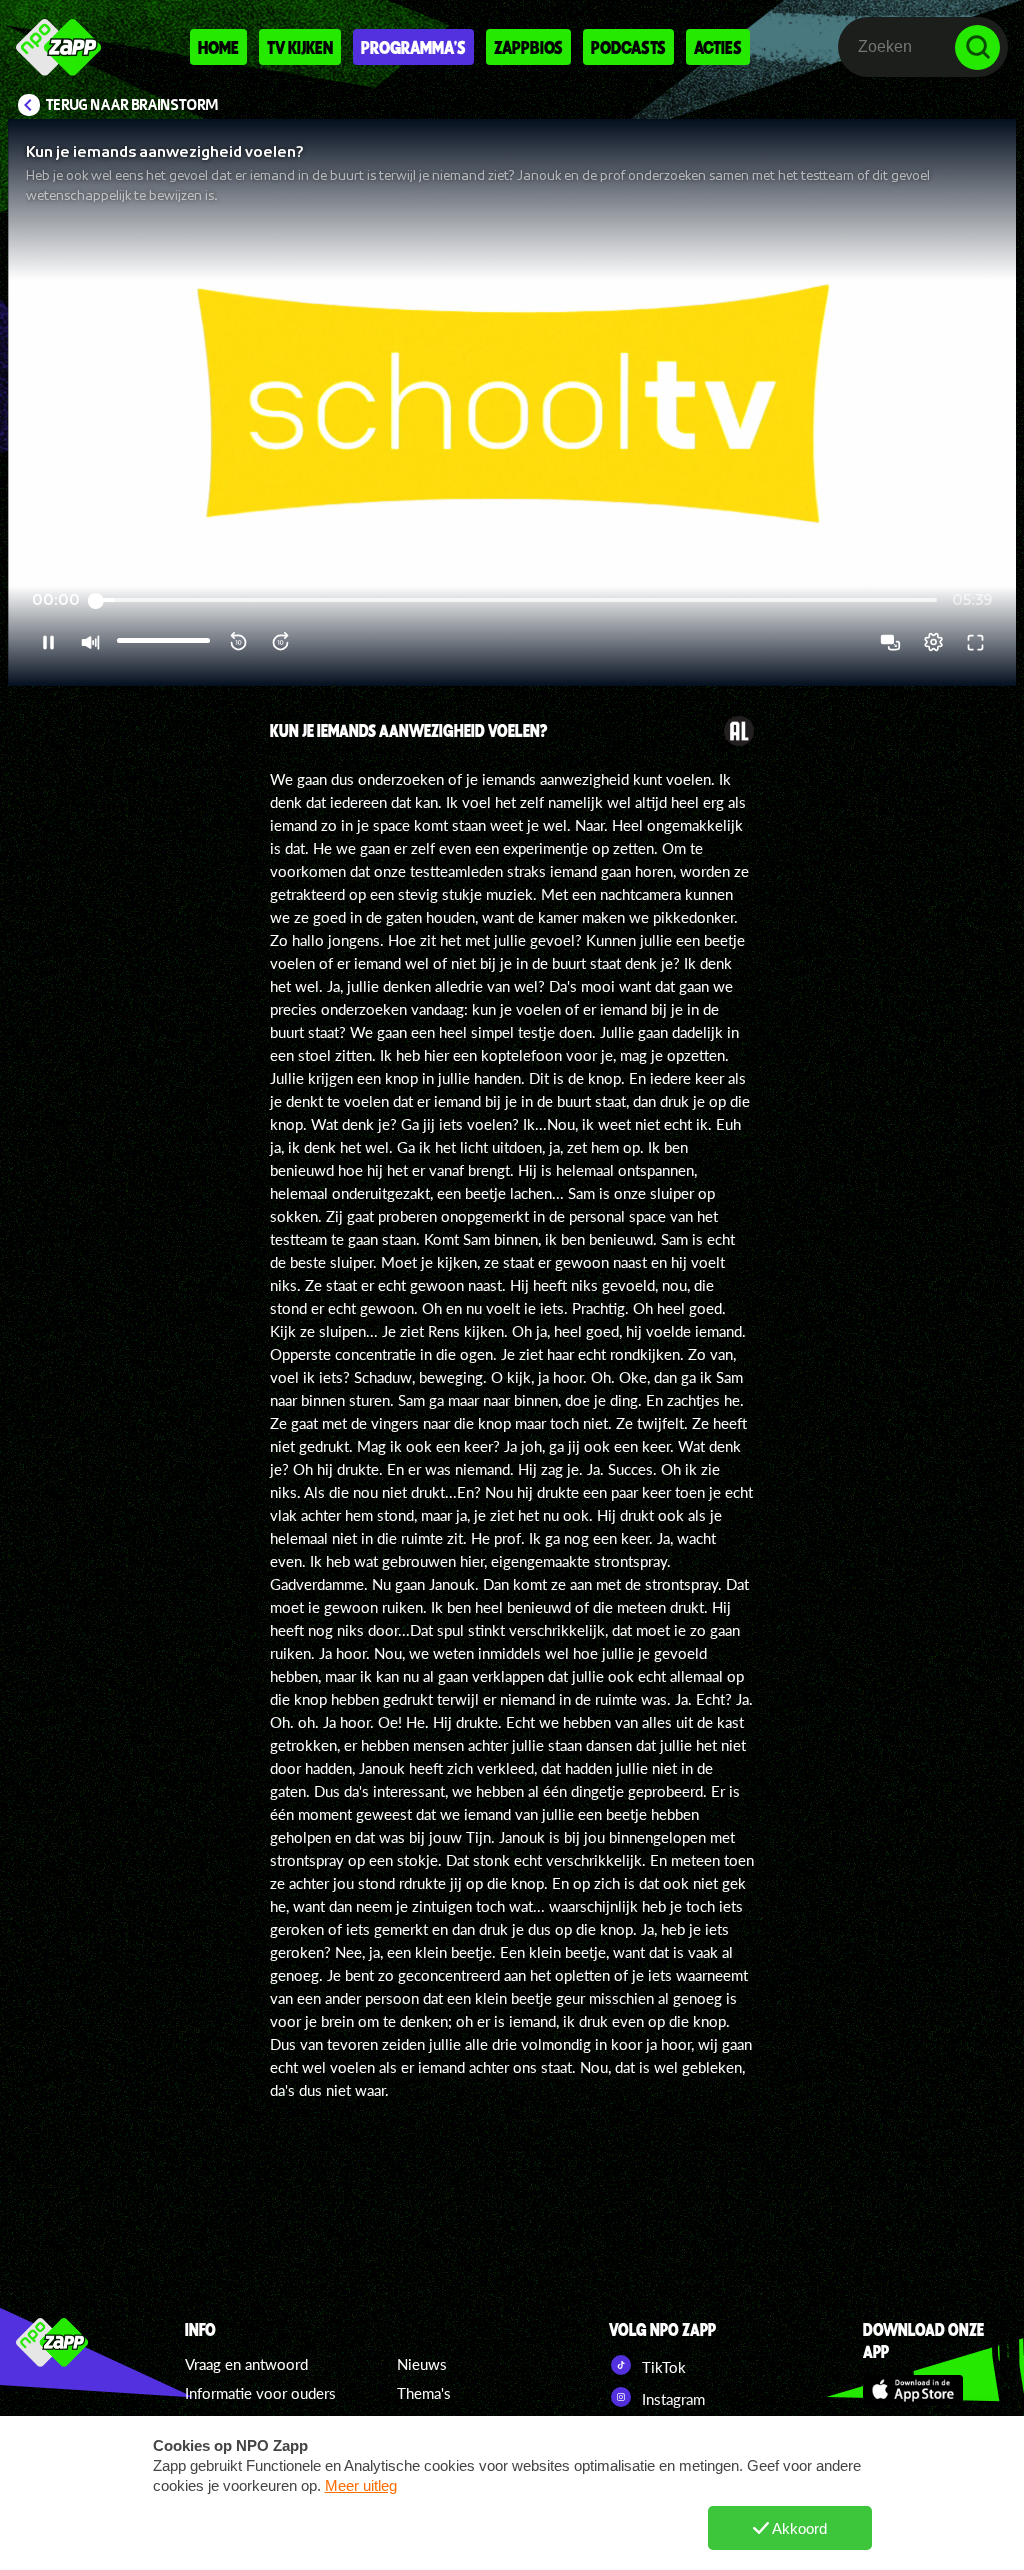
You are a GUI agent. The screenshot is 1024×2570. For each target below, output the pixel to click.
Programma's (413, 47)
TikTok (662, 2367)
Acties (718, 47)
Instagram (671, 2399)
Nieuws (422, 2364)
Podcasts (628, 47)
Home (218, 47)
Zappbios (528, 47)
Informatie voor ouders (260, 2393)
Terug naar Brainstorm (132, 105)
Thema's (424, 2393)
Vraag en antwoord (246, 2364)
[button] (512, 402)
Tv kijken (300, 47)
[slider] (516, 600)
